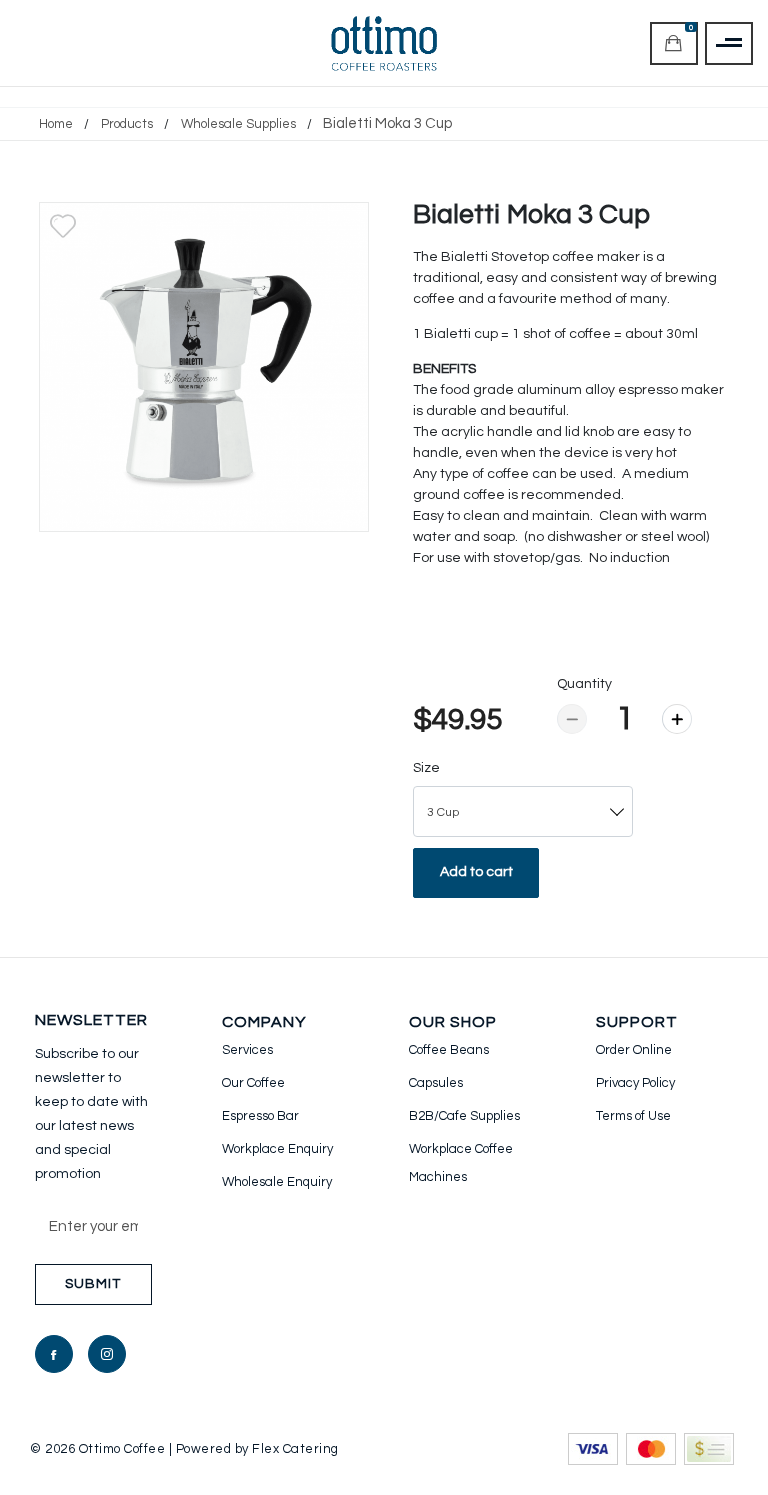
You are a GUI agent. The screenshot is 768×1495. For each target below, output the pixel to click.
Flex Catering (295, 1449)
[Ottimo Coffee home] (384, 43)
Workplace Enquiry (277, 1149)
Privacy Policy (635, 1083)
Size (426, 768)
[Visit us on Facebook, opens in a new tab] (54, 1354)
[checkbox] (63, 226)
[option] (204, 367)
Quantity (584, 684)
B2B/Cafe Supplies (464, 1116)
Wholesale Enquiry (277, 1182)
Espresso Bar (260, 1116)
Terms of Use (633, 1116)
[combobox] (523, 811)
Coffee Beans (449, 1050)
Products (127, 124)
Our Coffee (253, 1083)
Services (247, 1050)
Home (56, 124)
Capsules (436, 1083)
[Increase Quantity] (677, 719)
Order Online (634, 1050)
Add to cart (476, 872)
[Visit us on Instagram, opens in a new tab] (107, 1354)
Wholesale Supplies (238, 124)
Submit (93, 1284)
